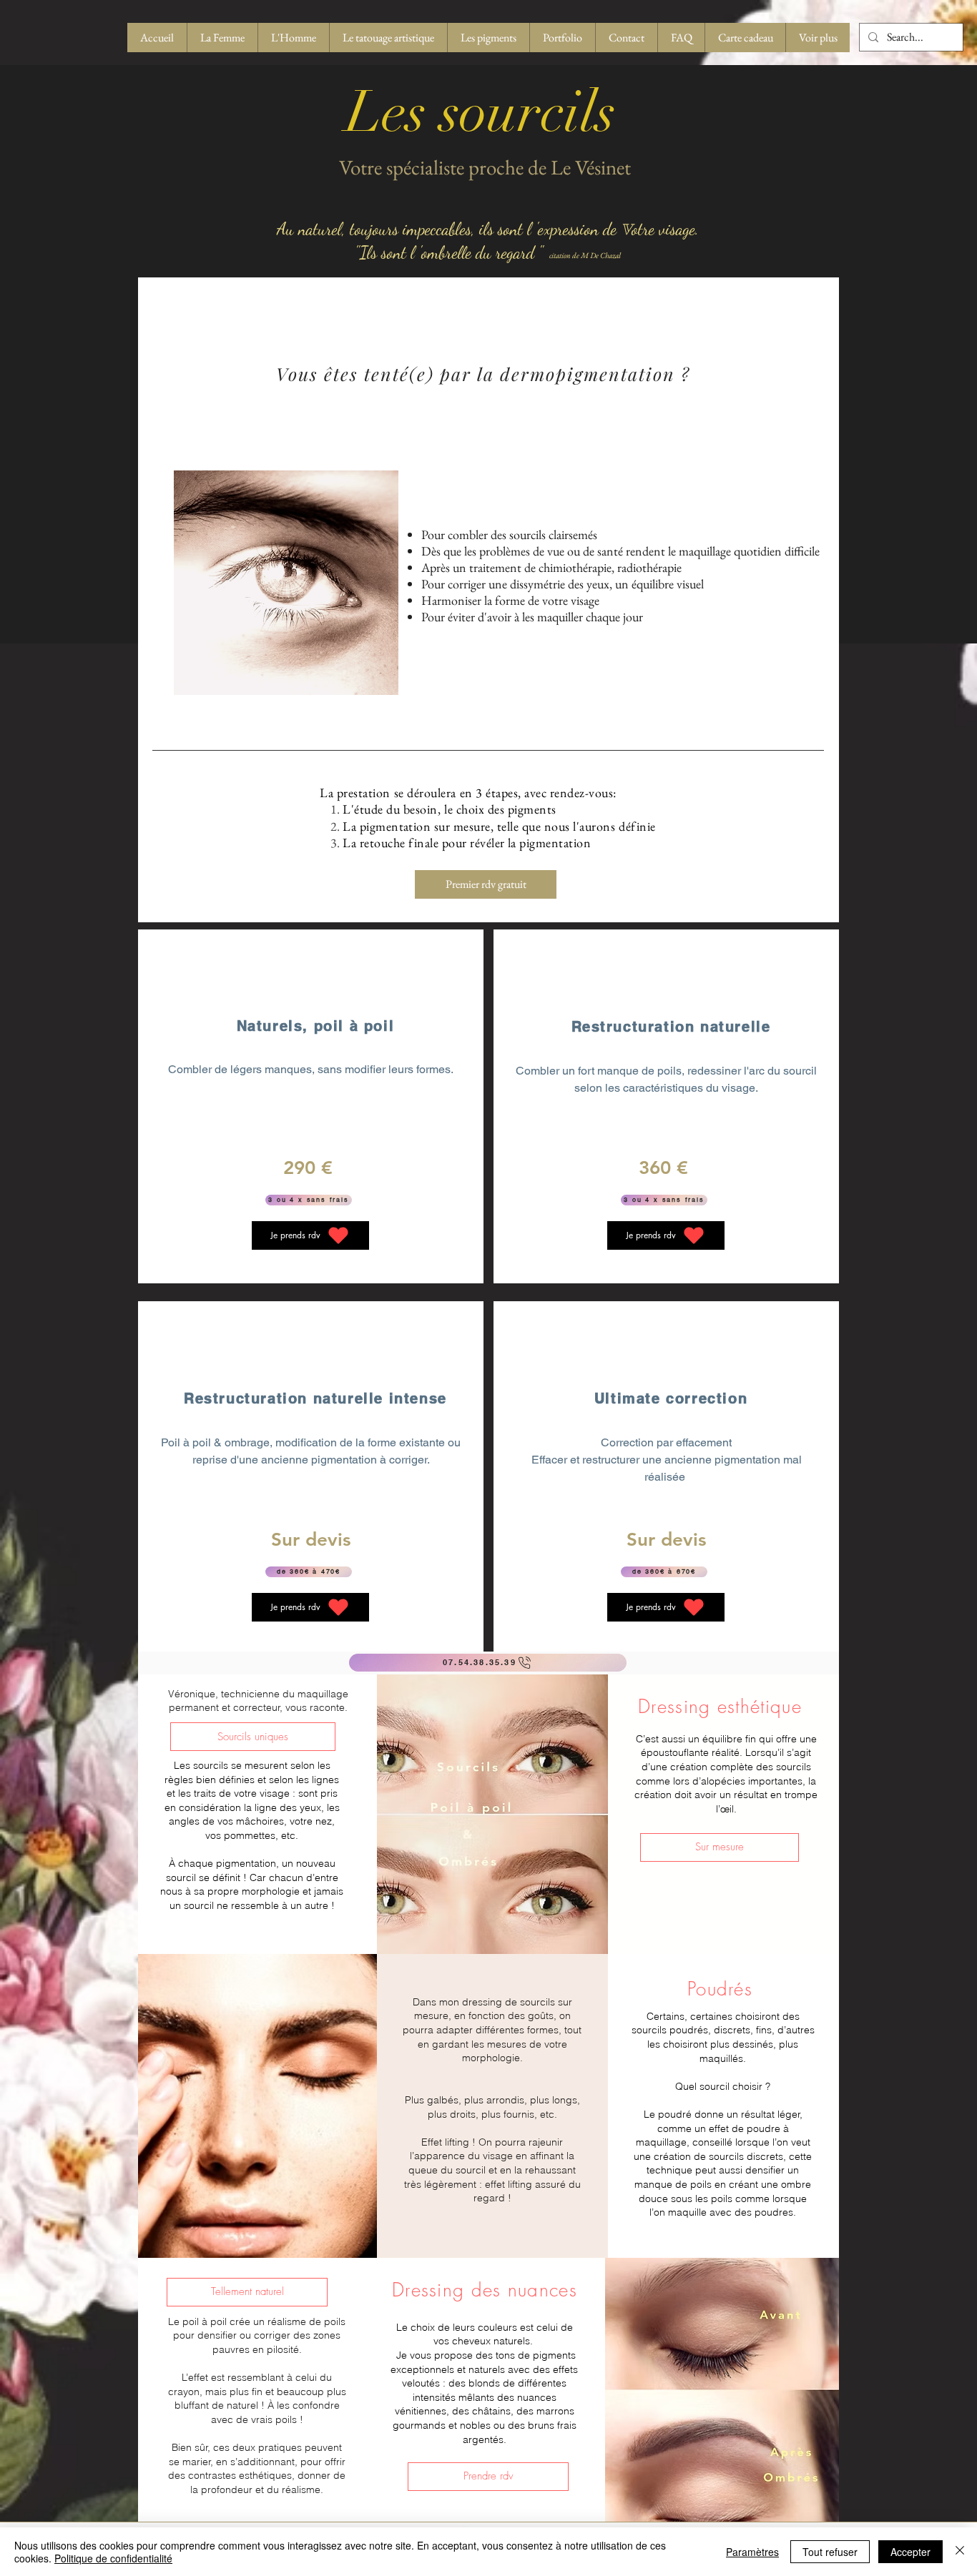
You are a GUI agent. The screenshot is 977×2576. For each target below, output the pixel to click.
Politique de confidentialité (113, 2558)
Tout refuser (830, 2552)
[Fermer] (960, 2552)
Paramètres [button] (752, 2552)
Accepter (910, 2552)
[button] (253, 1737)
